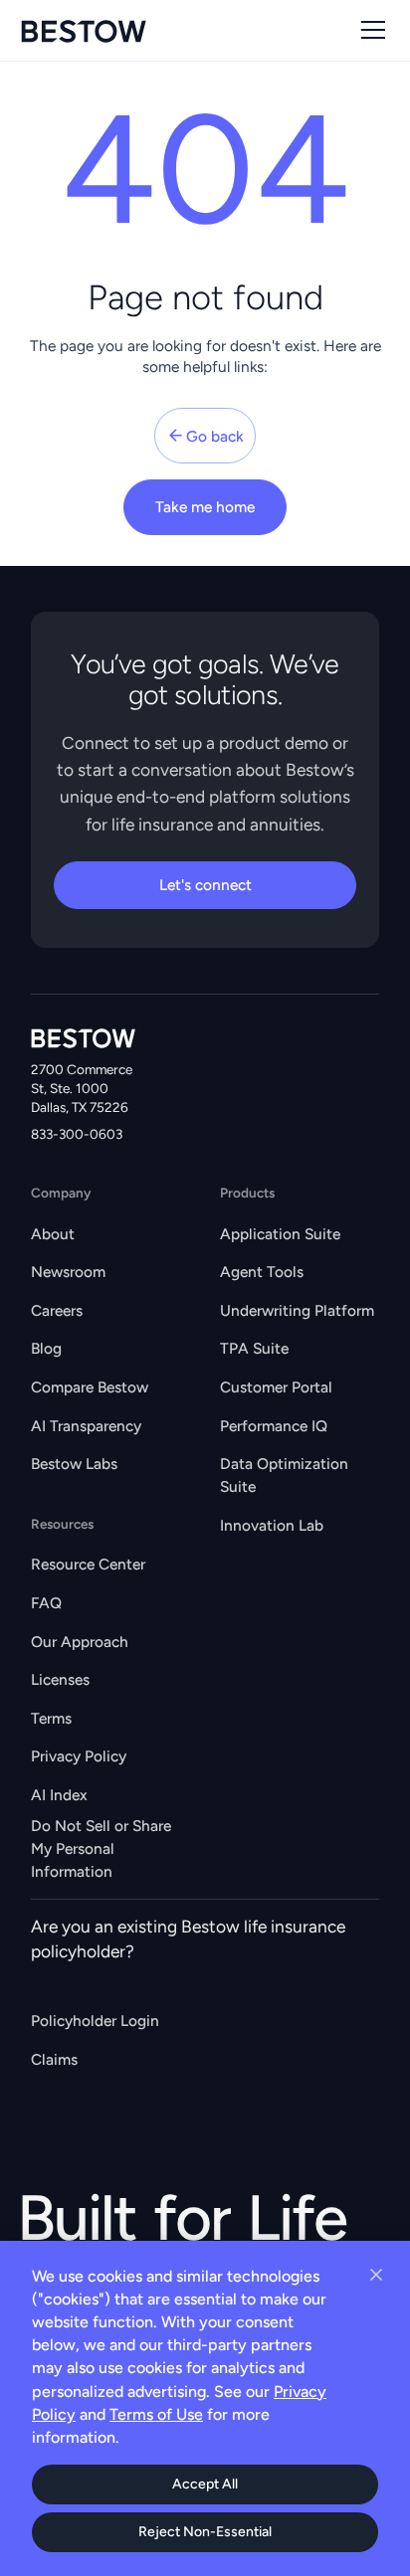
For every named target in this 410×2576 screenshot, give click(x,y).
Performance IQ (274, 1426)
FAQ (46, 1603)
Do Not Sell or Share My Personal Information (101, 1848)
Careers (57, 1310)
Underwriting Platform (297, 1310)
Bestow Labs (74, 1464)
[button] (369, 30)
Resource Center (88, 1564)
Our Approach (80, 1642)
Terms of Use (156, 2414)
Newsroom (68, 1272)
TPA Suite (254, 1348)
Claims (54, 2059)
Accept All (205, 2484)
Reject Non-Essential (205, 2532)
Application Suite (280, 1234)
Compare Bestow (90, 1387)
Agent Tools (262, 1272)
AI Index (59, 1795)
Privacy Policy (79, 1756)
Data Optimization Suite (284, 1475)
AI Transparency (86, 1426)
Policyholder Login (95, 2021)
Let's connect (205, 885)
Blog (46, 1348)
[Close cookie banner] (376, 2275)
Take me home (205, 507)
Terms (51, 1718)
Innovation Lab (272, 1525)
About (53, 1234)
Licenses (60, 1679)
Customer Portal (276, 1387)
